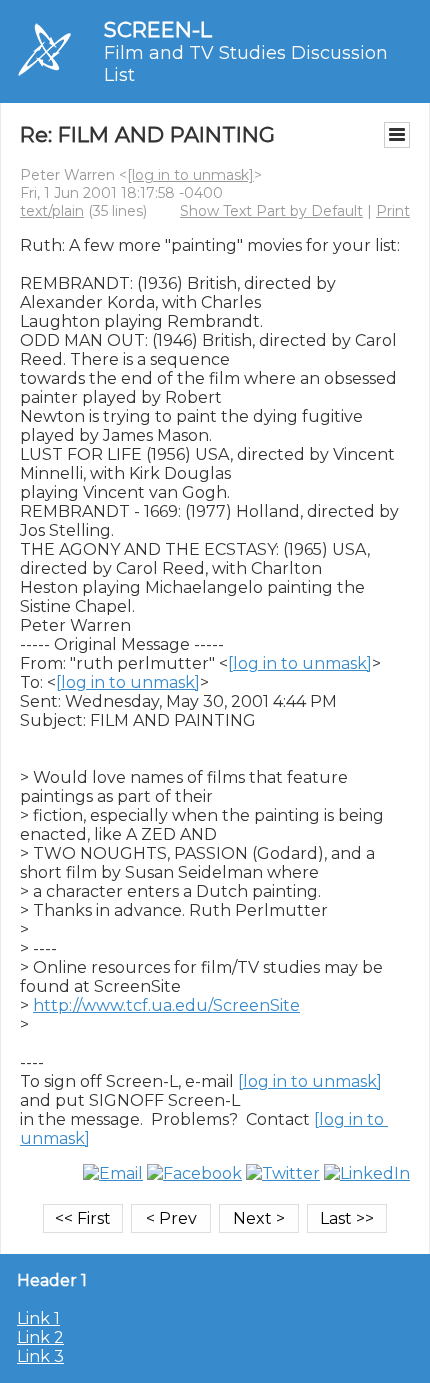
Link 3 (40, 1356)
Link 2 (40, 1337)
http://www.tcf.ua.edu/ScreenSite (166, 1005)
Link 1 (38, 1318)
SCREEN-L (158, 29)
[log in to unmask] (190, 175)
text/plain (52, 211)
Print (393, 211)
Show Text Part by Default (271, 211)
